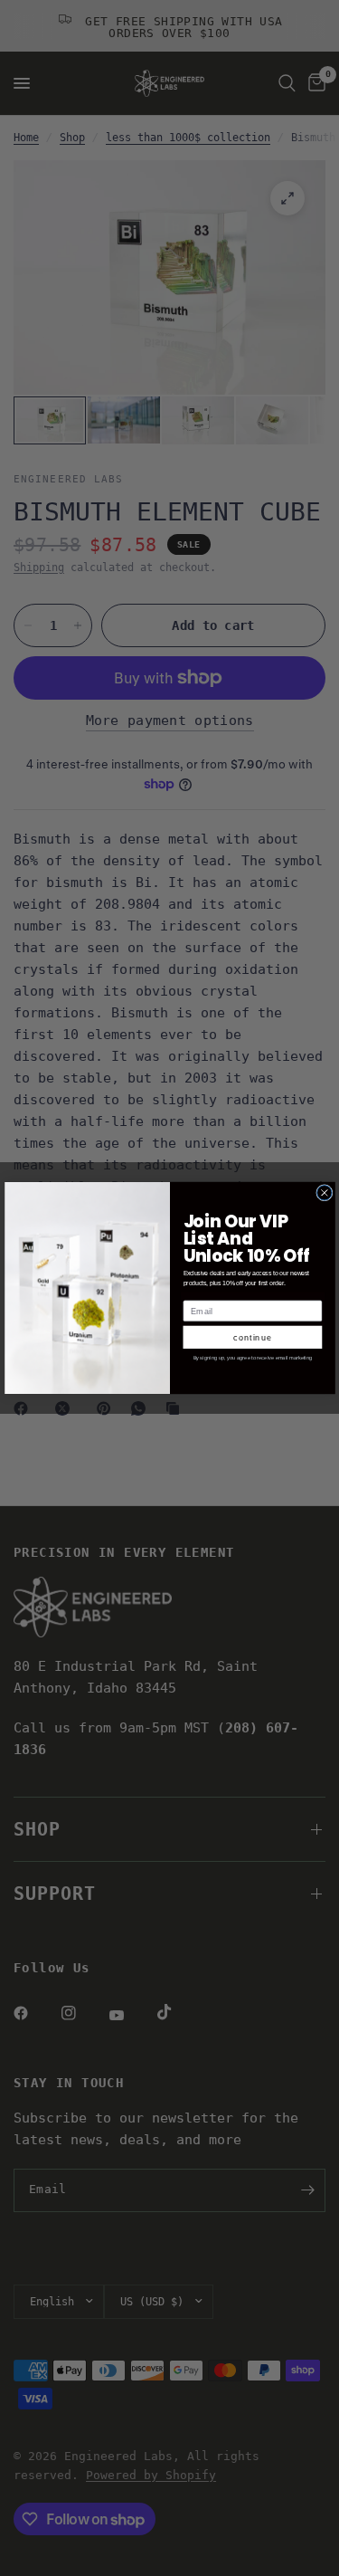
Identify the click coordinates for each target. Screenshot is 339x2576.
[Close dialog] (324, 1193)
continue (253, 1337)
